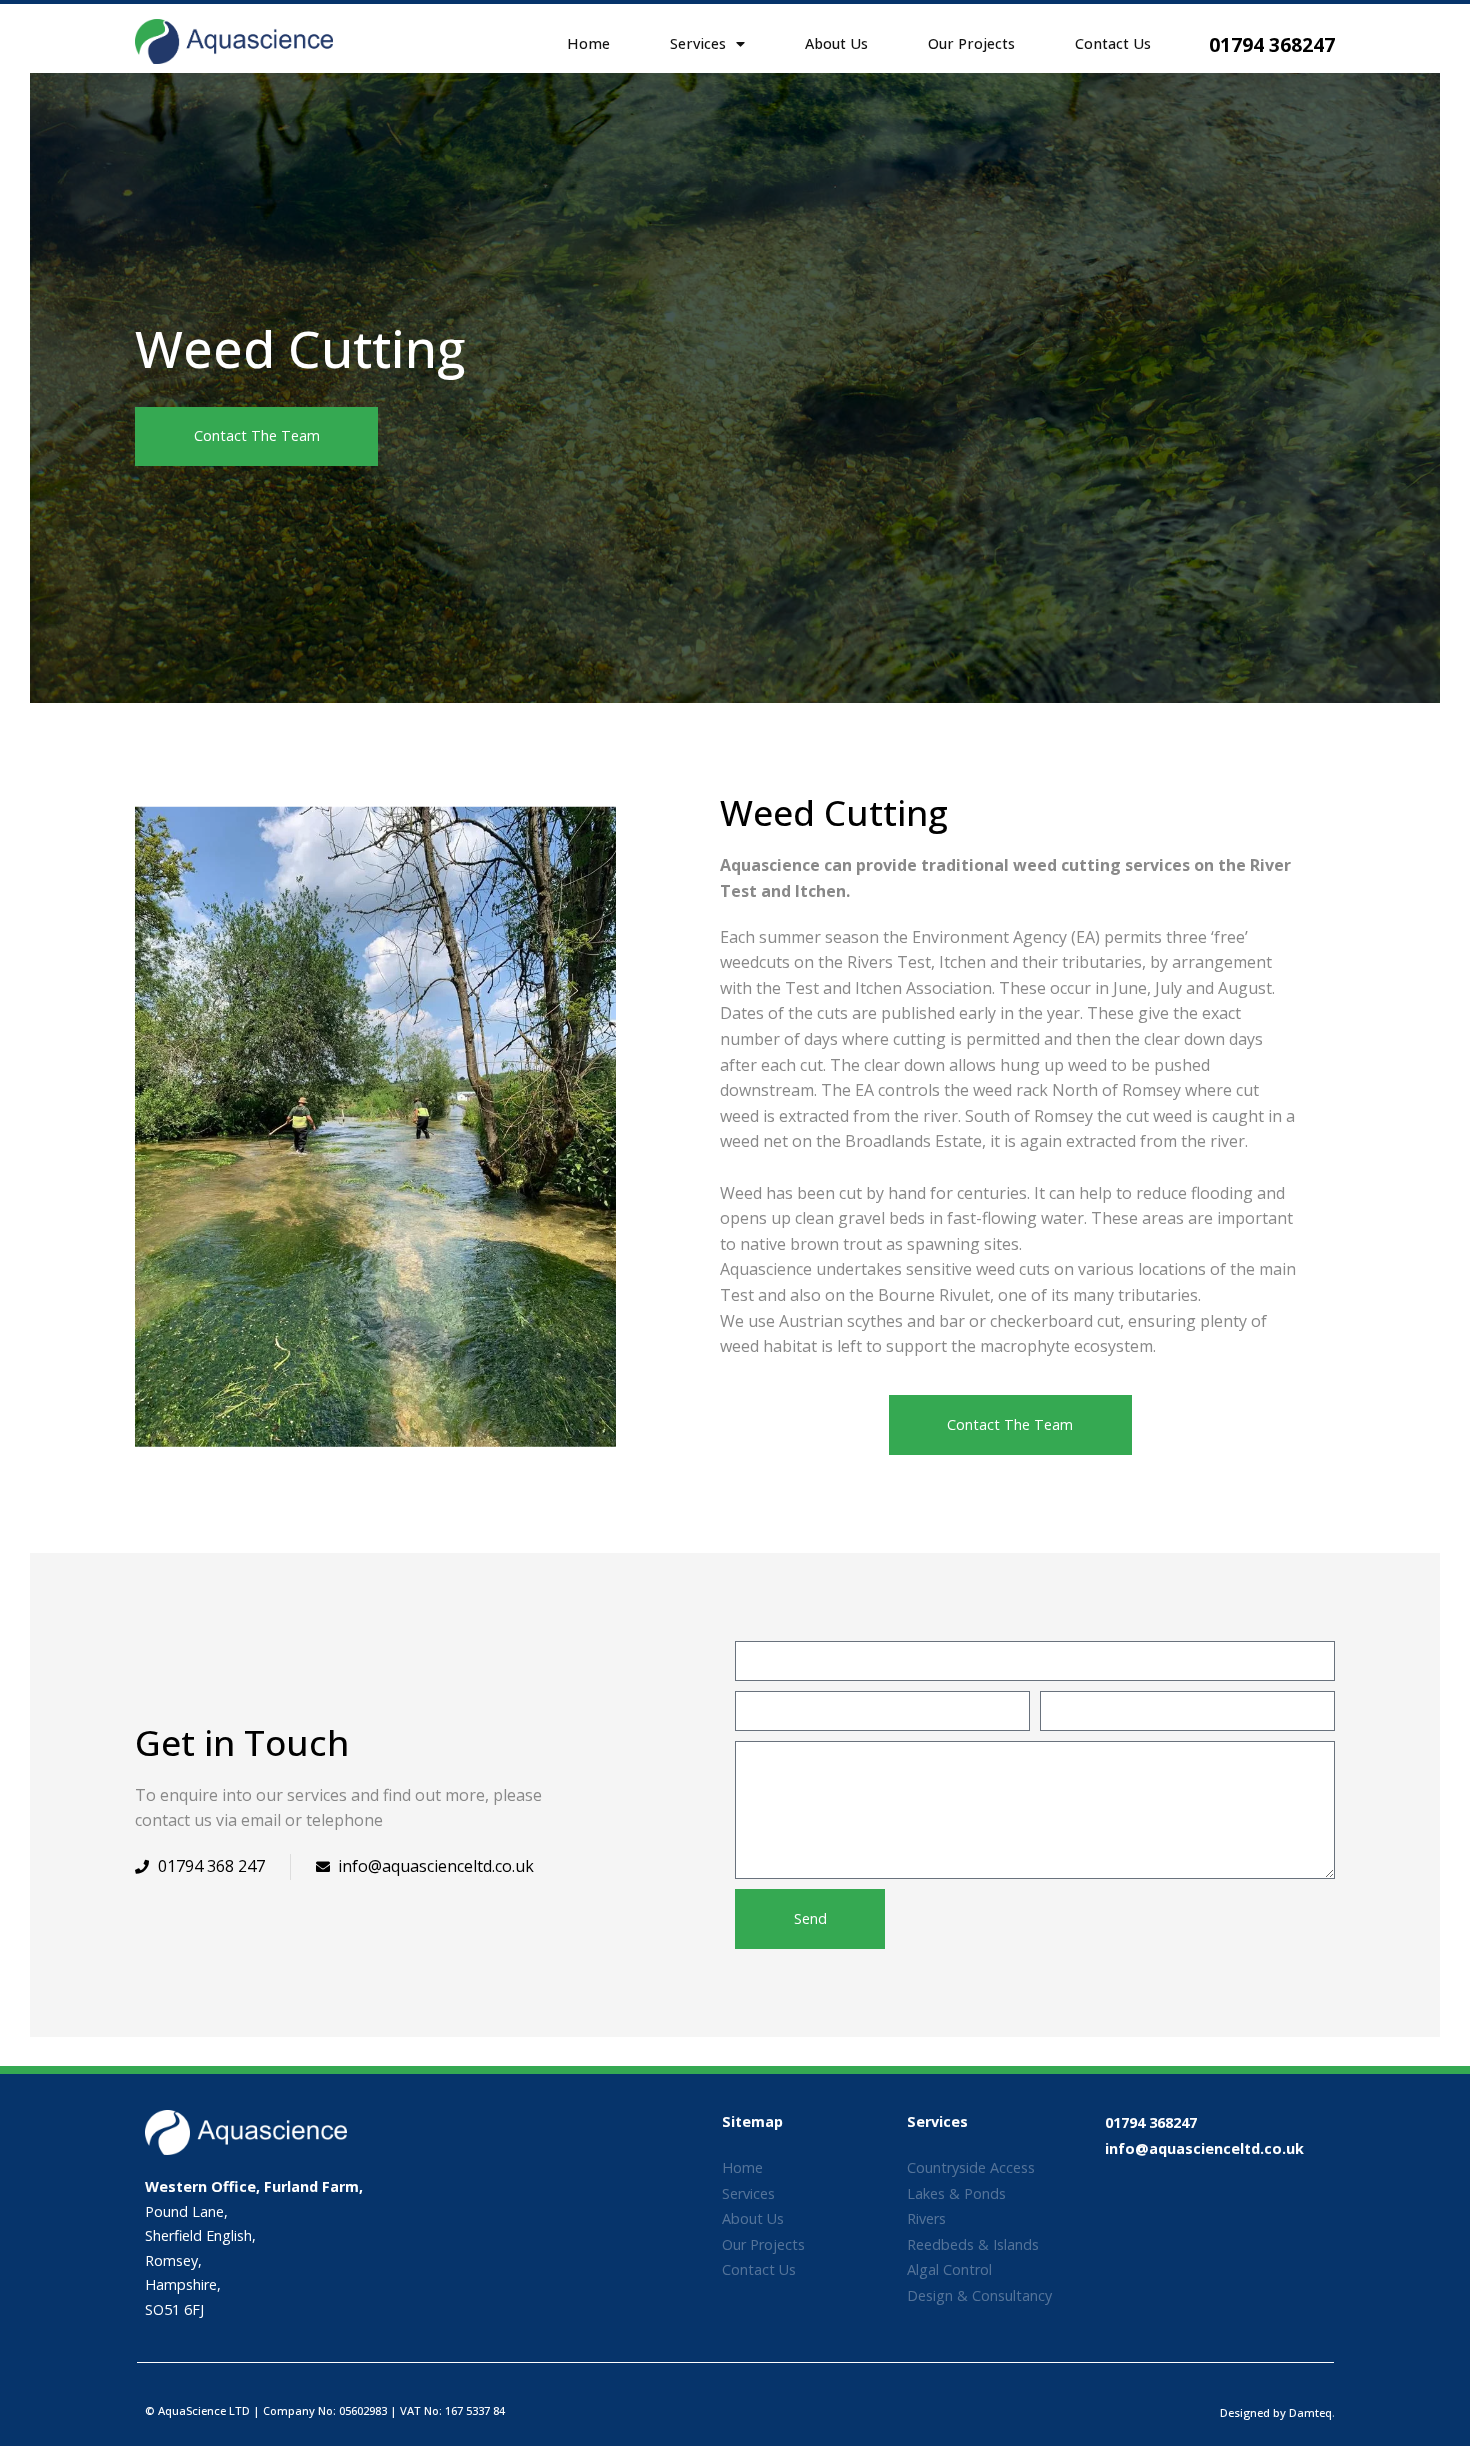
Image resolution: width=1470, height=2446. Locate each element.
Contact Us (1113, 43)
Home (588, 43)
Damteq (1310, 2412)
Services (698, 43)
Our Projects (971, 43)
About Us (836, 43)
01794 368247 (1272, 44)
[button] (256, 437)
